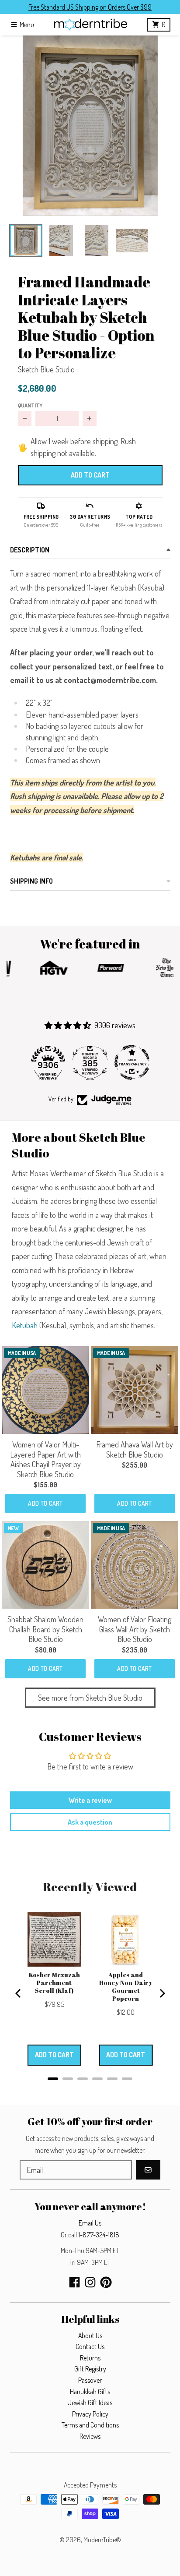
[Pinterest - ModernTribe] (106, 2282)
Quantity (30, 405)
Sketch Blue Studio (46, 369)
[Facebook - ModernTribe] (74, 2282)
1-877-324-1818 (99, 2235)
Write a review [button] (90, 1800)
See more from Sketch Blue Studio (90, 1698)
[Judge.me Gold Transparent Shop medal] (90, 1062)
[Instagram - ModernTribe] (90, 2282)
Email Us (90, 2223)
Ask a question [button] (90, 1822)
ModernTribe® (102, 2540)
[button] (90, 126)
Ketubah (25, 1325)
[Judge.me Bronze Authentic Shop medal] (132, 1062)
